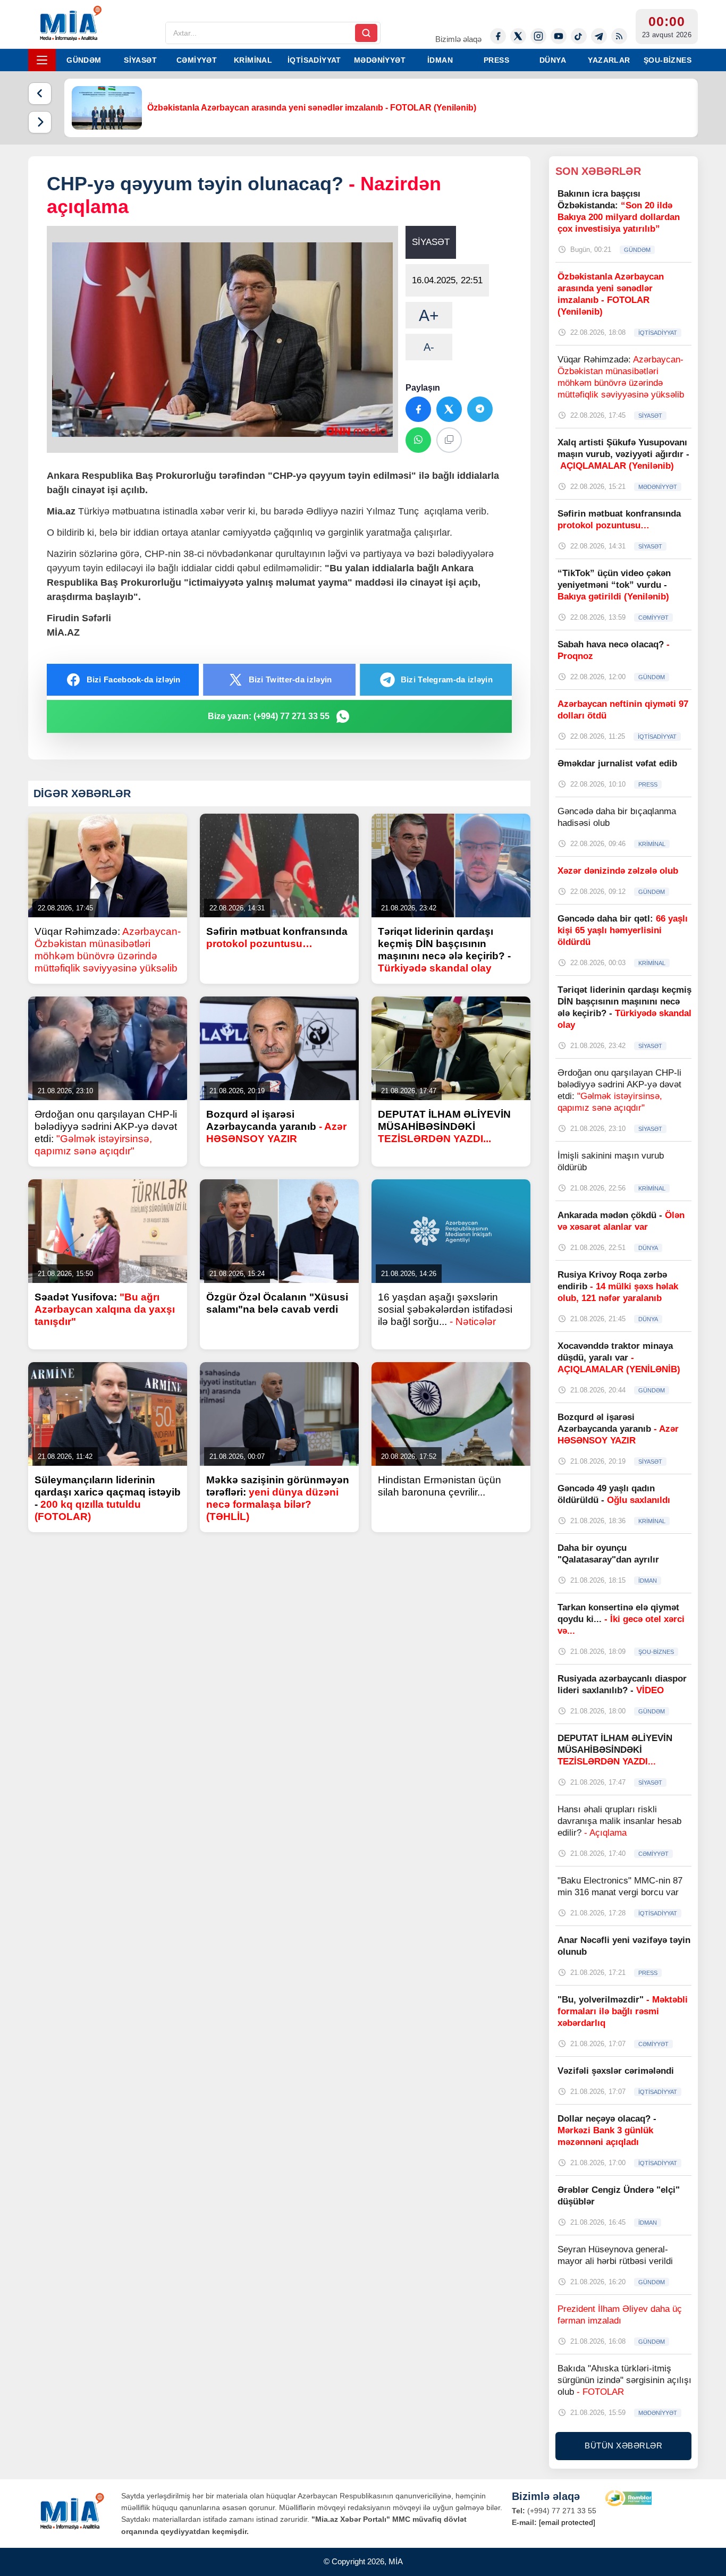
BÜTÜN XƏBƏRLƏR (623, 2446)
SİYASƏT (140, 60)
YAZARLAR (609, 60)
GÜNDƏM (84, 60)
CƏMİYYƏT (197, 60)
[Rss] (619, 36)
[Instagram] (538, 36)
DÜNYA (553, 60)
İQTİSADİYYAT (314, 60)
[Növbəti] (40, 122)
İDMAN (440, 60)
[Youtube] (559, 36)
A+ (429, 315)
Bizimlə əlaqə (458, 39)
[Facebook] (498, 36)
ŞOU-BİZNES (668, 60)
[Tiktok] (579, 36)
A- (429, 347)
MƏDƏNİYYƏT (380, 60)
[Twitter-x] (518, 36)
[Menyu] (42, 60)
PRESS (496, 60)
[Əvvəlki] (40, 94)
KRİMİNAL (253, 60)
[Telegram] (599, 36)
